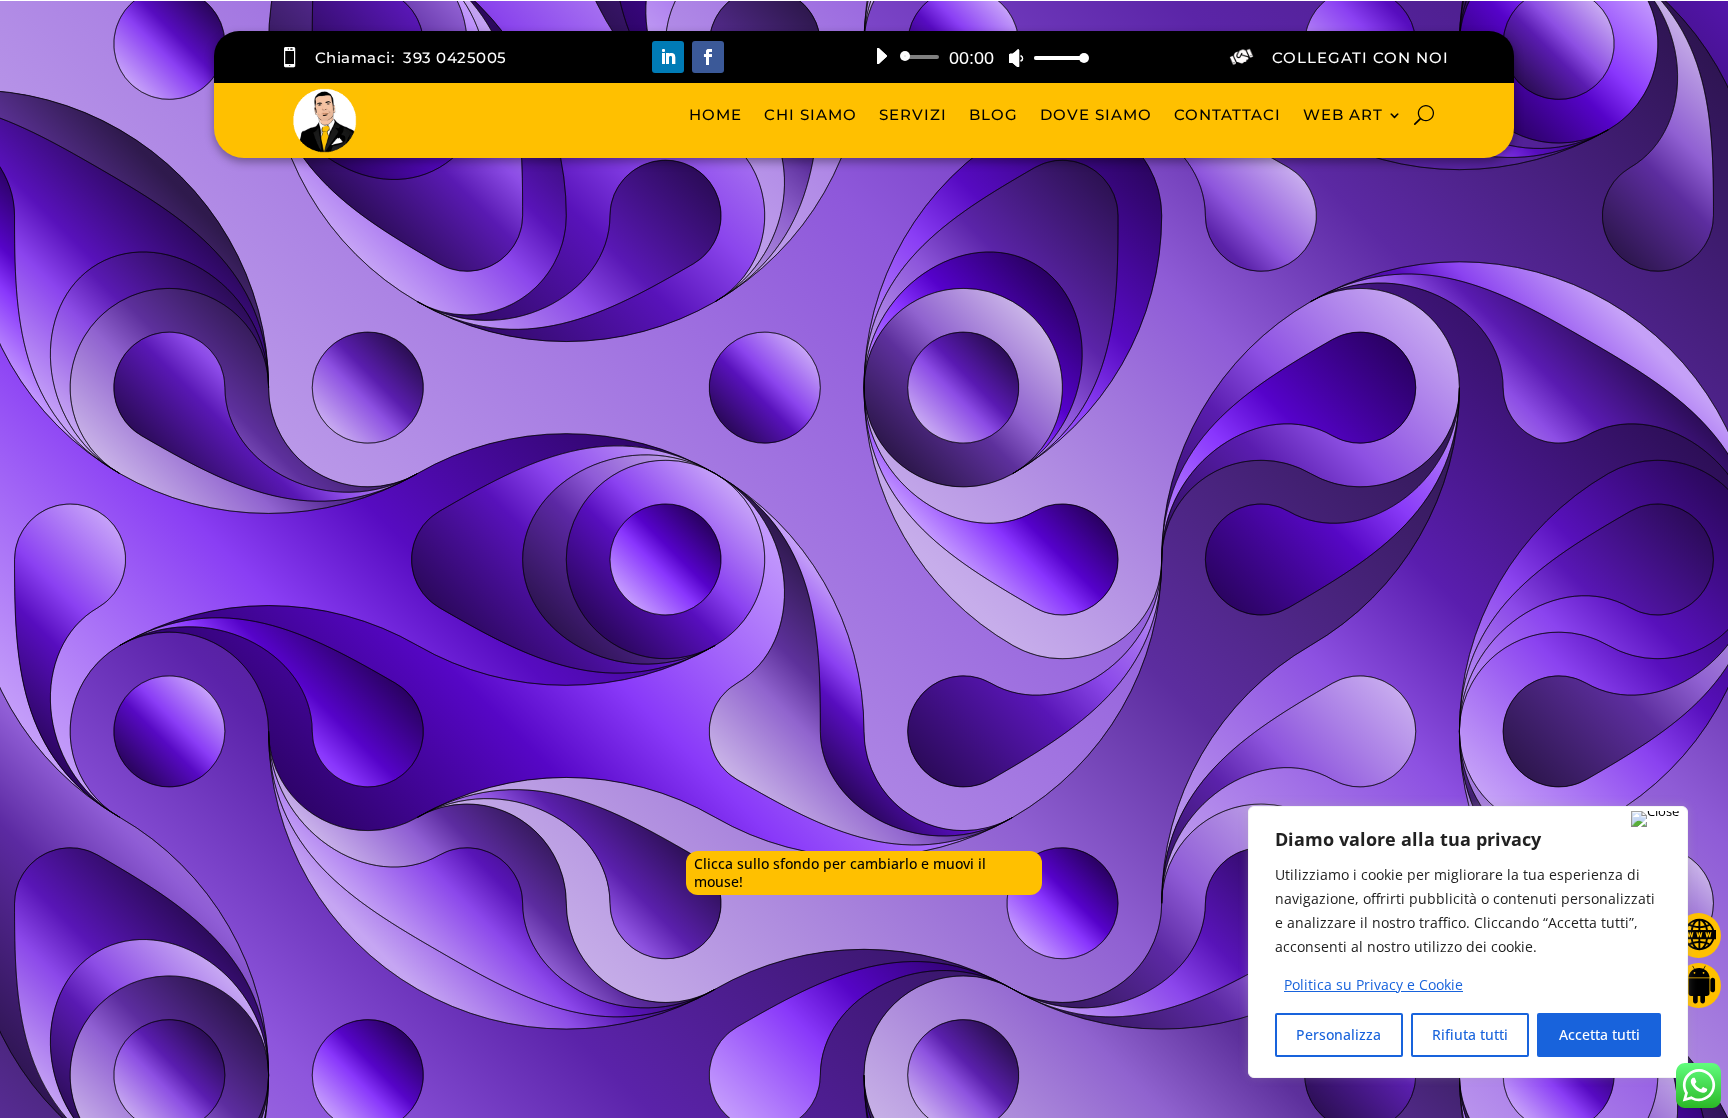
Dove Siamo (1096, 114)
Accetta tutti (1599, 1034)
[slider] (1056, 57)
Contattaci (1227, 114)
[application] (974, 57)
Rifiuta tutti (1470, 1034)
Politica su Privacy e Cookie (1373, 984)
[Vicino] (1655, 819)
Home (715, 114)
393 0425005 (455, 57)
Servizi (913, 114)
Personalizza (1338, 1034)
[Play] (881, 56)
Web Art (1343, 114)
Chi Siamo (810, 114)
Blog (993, 114)
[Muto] (1016, 58)
